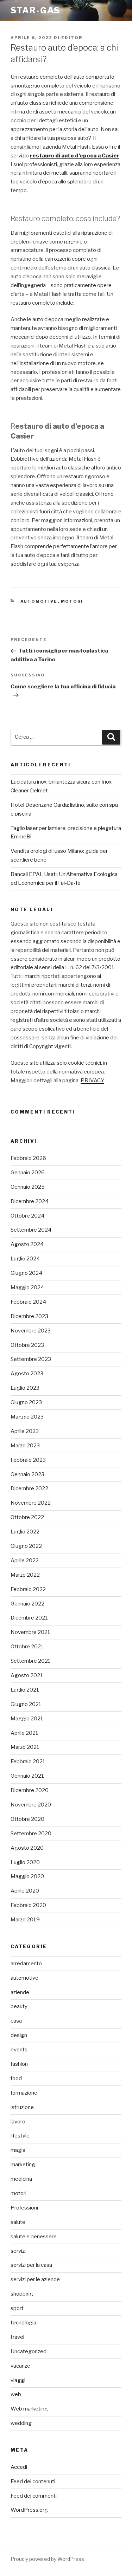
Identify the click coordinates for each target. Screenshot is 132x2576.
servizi (18, 2251)
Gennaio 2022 (27, 1604)
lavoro (18, 2122)
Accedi (19, 2467)
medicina (21, 2179)
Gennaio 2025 (28, 1187)
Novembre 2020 (31, 1805)
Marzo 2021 (25, 1747)
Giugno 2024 (26, 1273)
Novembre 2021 (30, 1632)
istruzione (22, 2107)
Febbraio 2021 (28, 1761)
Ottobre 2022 (27, 1517)
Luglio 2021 (25, 1690)
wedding (21, 2423)
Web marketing (29, 2409)
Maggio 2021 (27, 1719)
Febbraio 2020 (28, 1905)
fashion (19, 2064)
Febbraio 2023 (28, 1460)
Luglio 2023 (25, 1388)
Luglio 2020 (25, 1862)
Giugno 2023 (26, 1402)
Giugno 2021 (26, 1704)
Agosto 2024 (27, 1244)
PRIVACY (92, 1081)
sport (17, 2308)
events (19, 2050)
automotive (39, 601)
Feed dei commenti (34, 2496)
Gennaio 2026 (28, 1173)
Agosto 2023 (27, 1374)
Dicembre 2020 (30, 1790)
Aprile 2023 (25, 1431)
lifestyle (20, 2136)
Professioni (24, 2208)
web (16, 2394)
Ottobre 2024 (27, 1216)
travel (17, 2337)
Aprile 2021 (24, 1733)
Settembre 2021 (31, 1661)
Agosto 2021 (27, 1675)
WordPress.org (29, 2510)
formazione (24, 2093)
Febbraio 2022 (28, 1589)
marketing (23, 2165)
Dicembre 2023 (29, 1316)
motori (72, 601)
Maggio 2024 (27, 1287)
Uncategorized (29, 2351)
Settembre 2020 (31, 1834)
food (16, 2078)
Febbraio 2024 (28, 1302)
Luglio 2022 (25, 1532)
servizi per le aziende (35, 2279)
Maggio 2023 (27, 1417)
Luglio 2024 (25, 1259)
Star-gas (35, 10)
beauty (19, 2006)
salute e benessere (34, 2237)
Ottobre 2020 (27, 1819)
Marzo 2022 (25, 1575)
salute (18, 2222)
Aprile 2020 (25, 1891)
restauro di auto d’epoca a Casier (75, 156)
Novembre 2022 (31, 1503)
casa (16, 2021)
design (19, 2035)
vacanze (20, 2366)
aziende (20, 1992)
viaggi (18, 2380)
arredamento (26, 1964)
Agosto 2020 (27, 1848)
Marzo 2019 (25, 1920)
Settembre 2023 (31, 1359)
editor (72, 38)
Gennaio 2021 (27, 1776)
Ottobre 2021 (27, 1647)
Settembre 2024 (31, 1230)
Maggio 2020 (27, 1876)
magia (18, 2150)
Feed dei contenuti (33, 2481)
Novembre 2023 (31, 1331)
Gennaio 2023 (27, 1474)
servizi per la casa (31, 2265)
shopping (22, 2294)
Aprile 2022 (25, 1560)
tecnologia (23, 2323)
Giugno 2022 (26, 1546)
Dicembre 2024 (30, 1201)
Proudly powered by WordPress (47, 2559)
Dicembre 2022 (29, 1488)
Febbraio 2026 (28, 1158)
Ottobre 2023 (27, 1345)
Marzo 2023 (25, 1446)
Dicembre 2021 (29, 1618)
